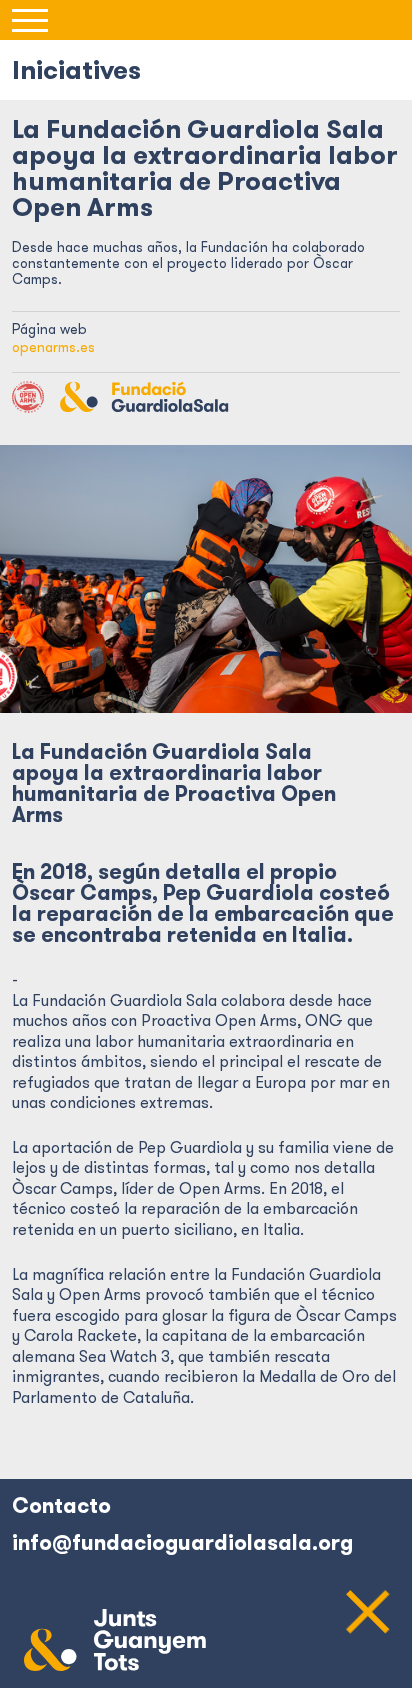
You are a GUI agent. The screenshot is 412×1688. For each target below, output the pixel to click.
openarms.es (53, 347)
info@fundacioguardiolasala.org (182, 1542)
